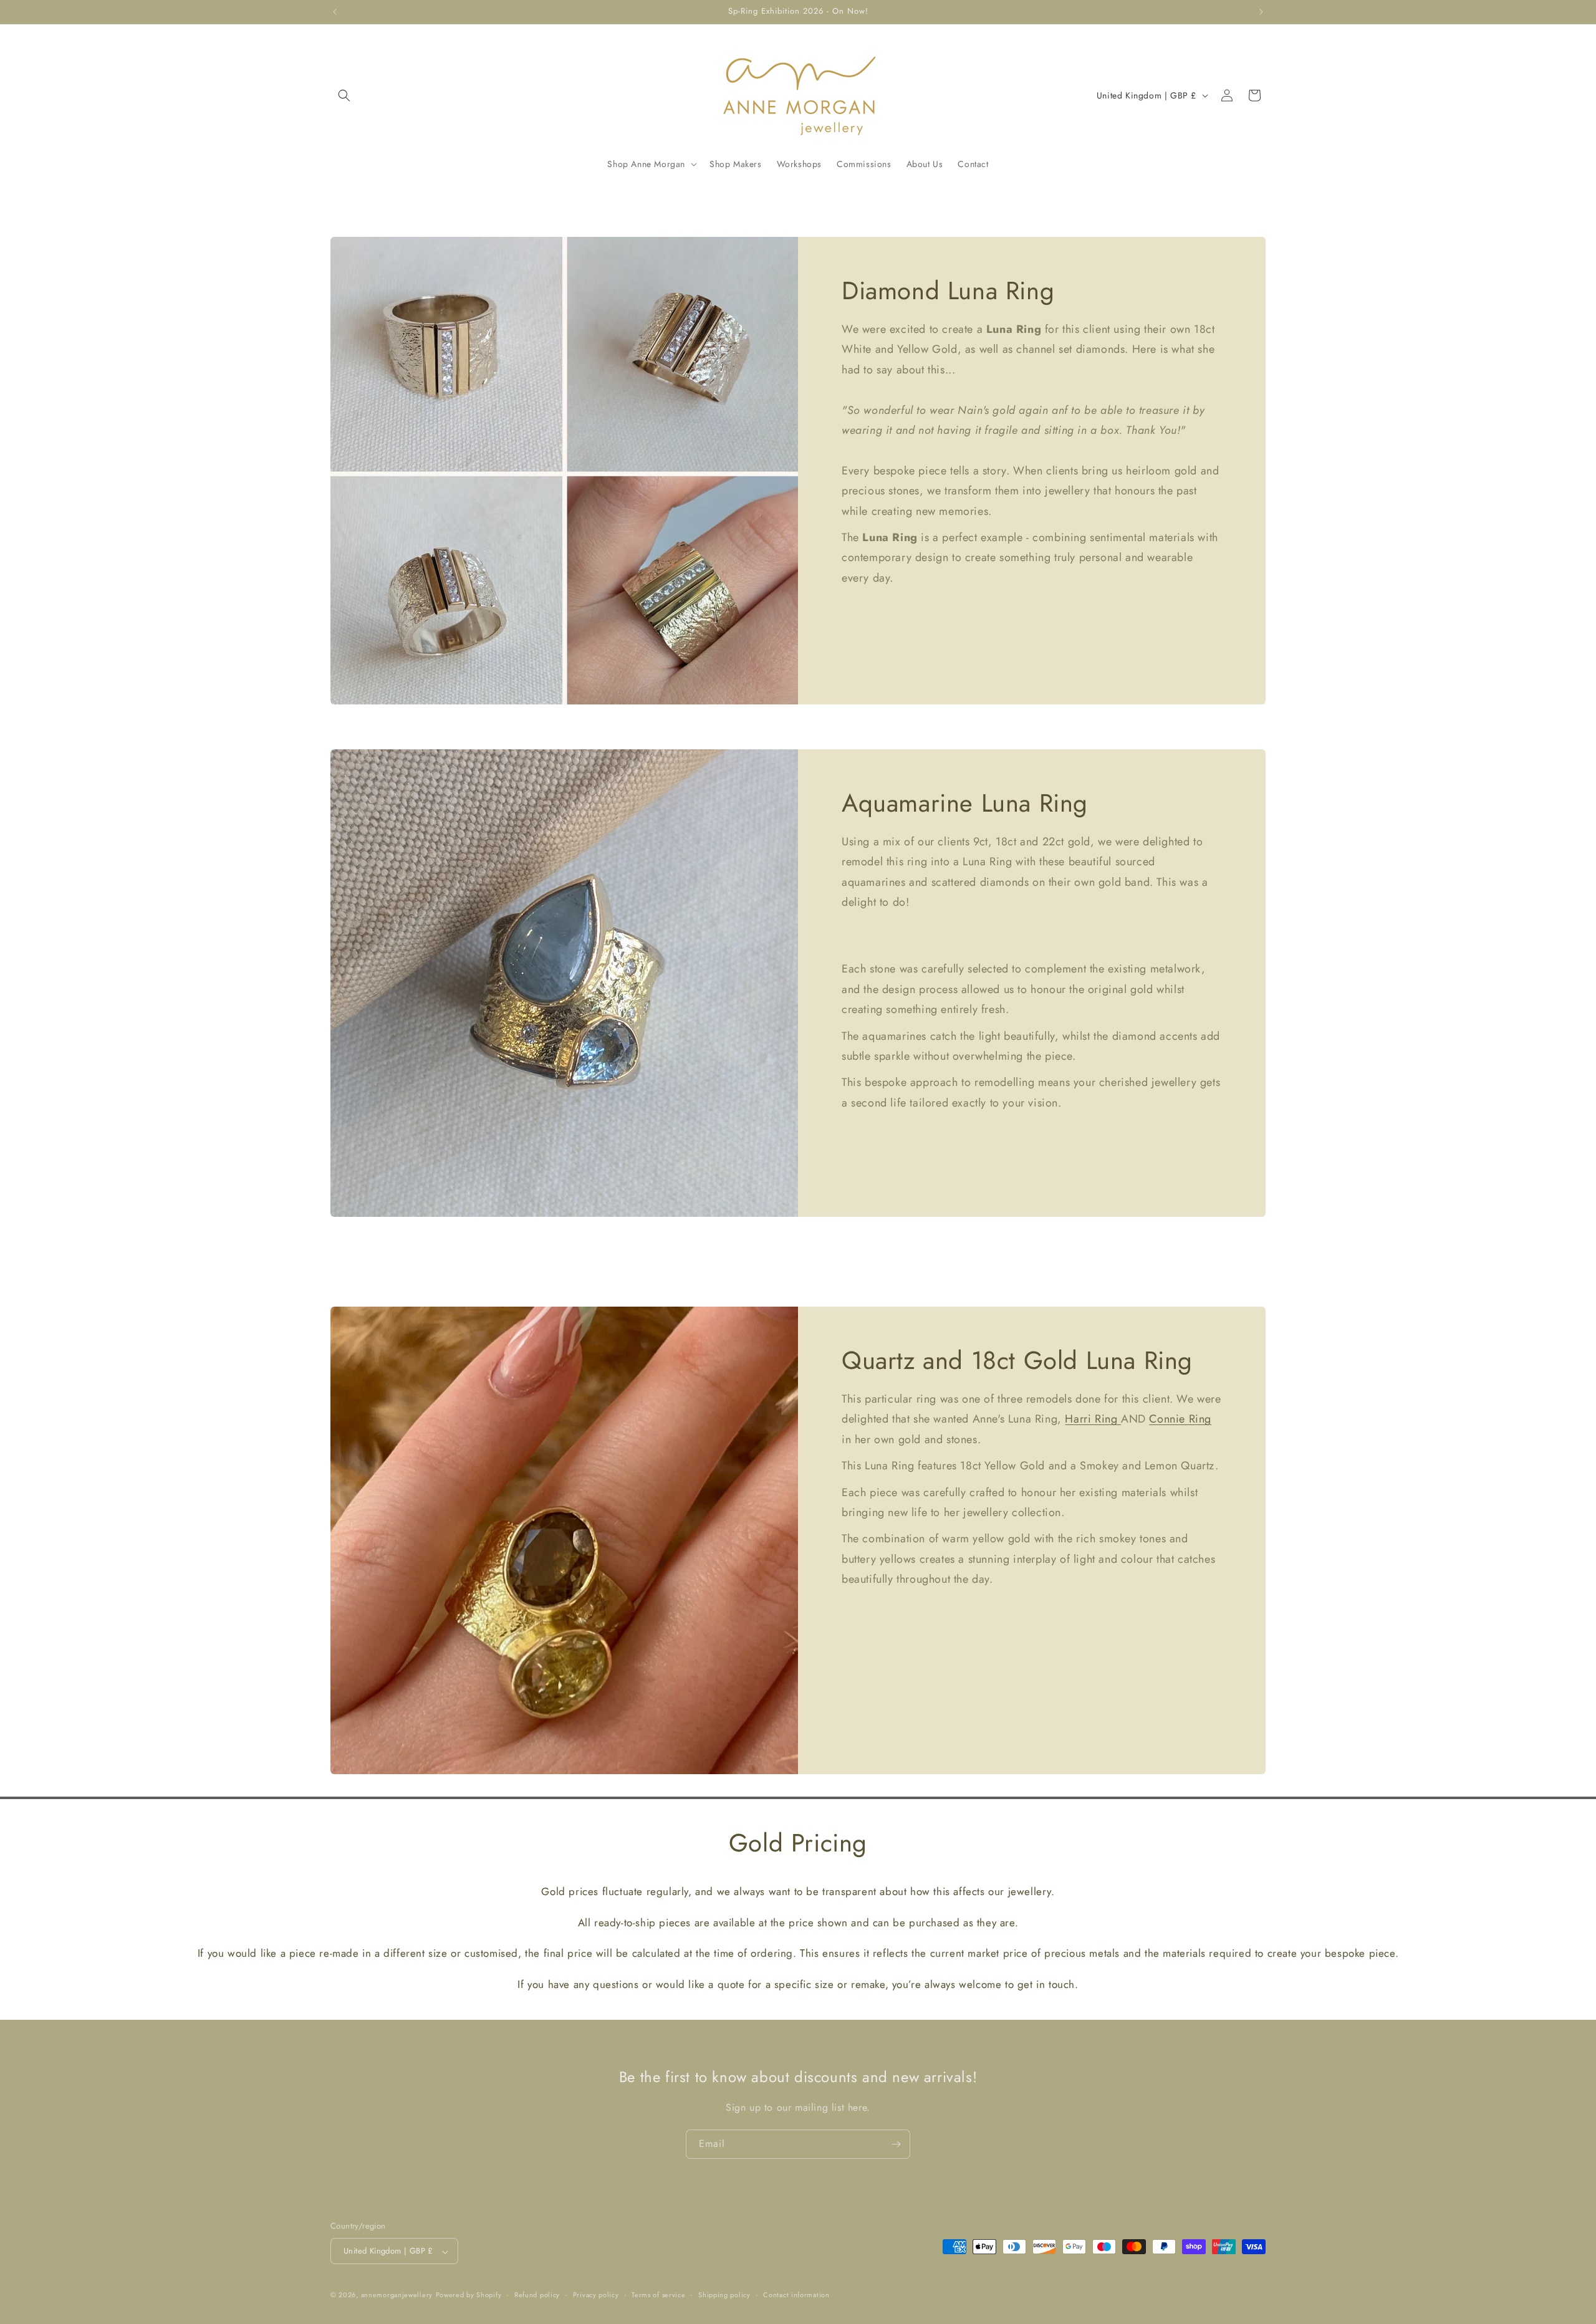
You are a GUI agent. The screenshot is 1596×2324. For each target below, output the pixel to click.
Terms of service (658, 2295)
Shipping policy (724, 2295)
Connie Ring (1180, 1419)
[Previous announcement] (335, 12)
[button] (344, 95)
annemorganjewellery (397, 2295)
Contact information (796, 2295)
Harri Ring (1093, 1419)
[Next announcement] (1261, 12)
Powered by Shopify (469, 2295)
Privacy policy (596, 2295)
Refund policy (537, 2295)
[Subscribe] (896, 2144)
